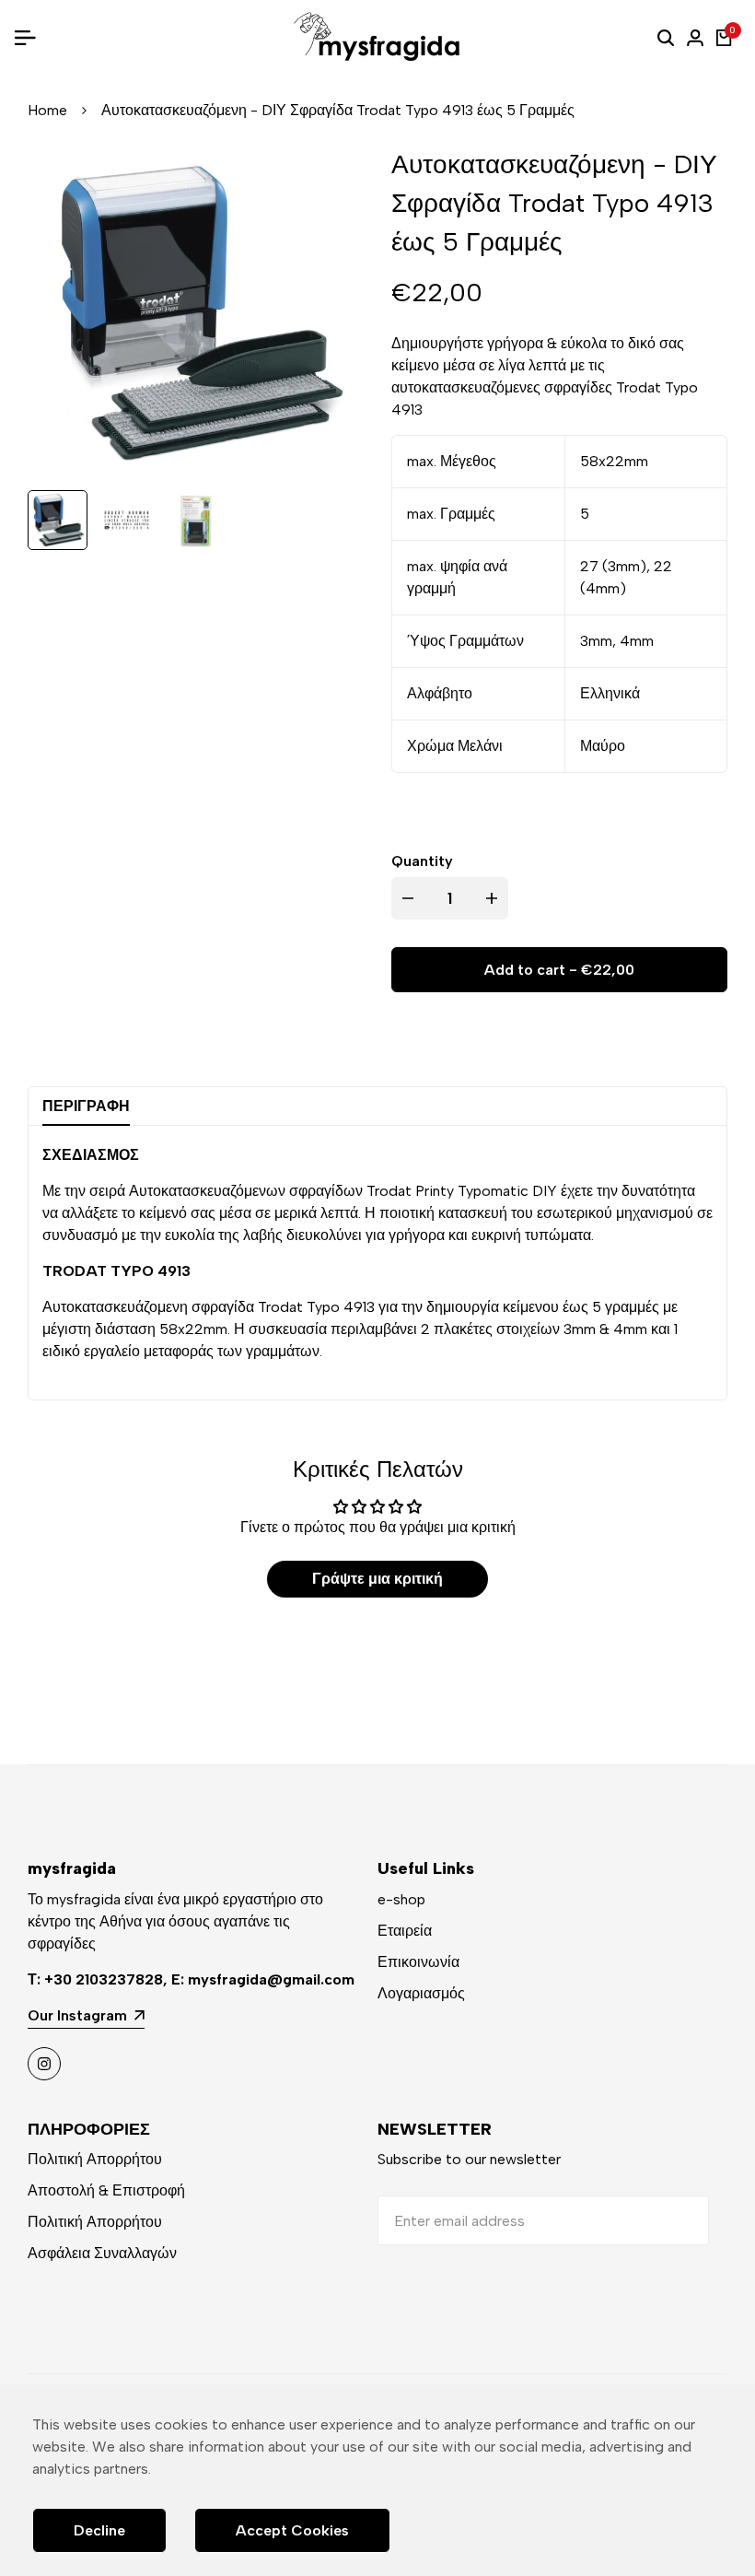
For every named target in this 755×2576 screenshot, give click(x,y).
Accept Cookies (292, 2530)
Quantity (422, 861)
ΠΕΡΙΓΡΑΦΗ (86, 1106)
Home (47, 110)
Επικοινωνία (418, 1962)
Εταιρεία (405, 1931)
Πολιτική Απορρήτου (95, 2159)
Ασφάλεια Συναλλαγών (102, 2253)
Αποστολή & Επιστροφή (106, 2190)
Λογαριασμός (421, 1993)
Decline (99, 2530)
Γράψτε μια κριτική (377, 1579)
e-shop (401, 1899)
